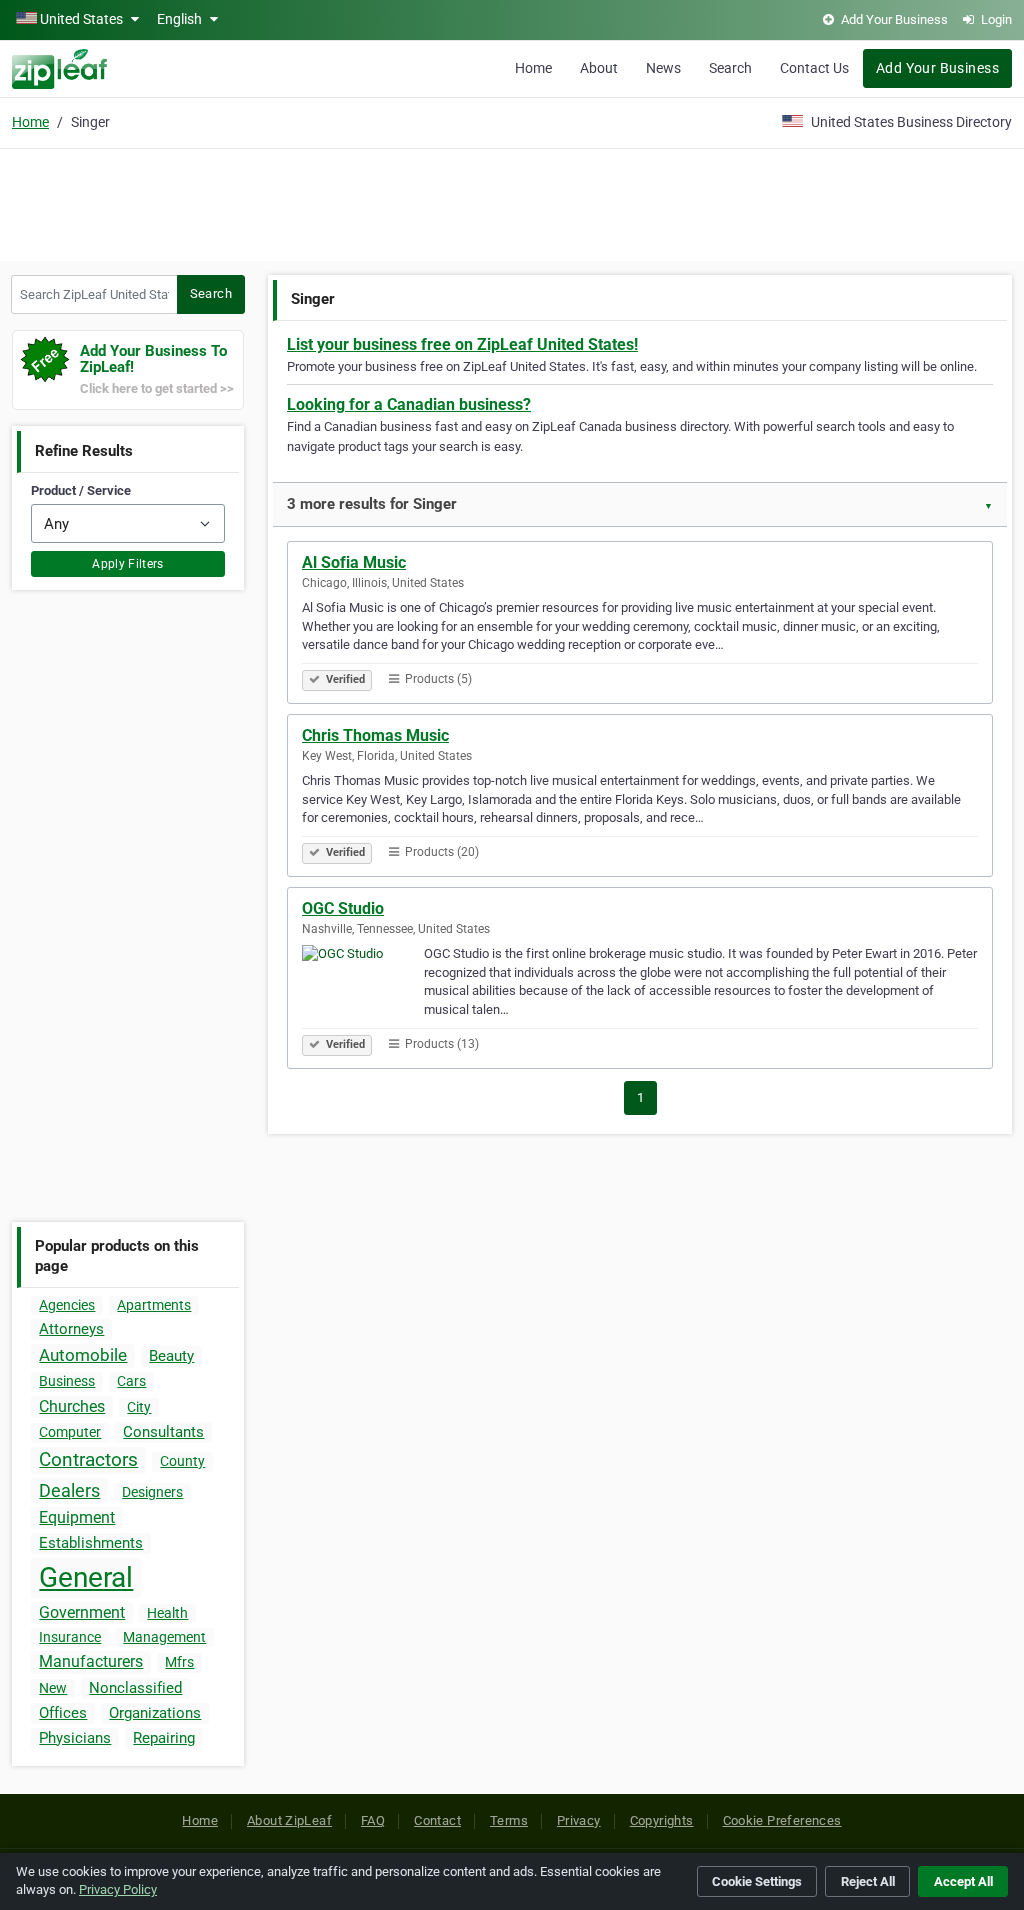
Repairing (164, 1738)
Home (533, 68)
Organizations (155, 1713)
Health (167, 1613)
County (182, 1461)
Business (67, 1381)
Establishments (91, 1543)
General (86, 1577)
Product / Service (81, 490)
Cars (131, 1381)
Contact (437, 1820)
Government (82, 1612)
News (663, 68)
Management (164, 1637)
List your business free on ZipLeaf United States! (462, 344)
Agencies (67, 1305)
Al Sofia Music (354, 562)
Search (730, 68)
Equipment (77, 1517)
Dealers (69, 1490)
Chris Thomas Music (375, 735)
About (599, 68)
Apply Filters (128, 564)
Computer (70, 1432)
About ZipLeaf (289, 1820)
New (53, 1688)
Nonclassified (135, 1688)
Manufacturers (91, 1661)
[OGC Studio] (363, 988)
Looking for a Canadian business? (409, 404)
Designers (152, 1492)
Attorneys (71, 1329)
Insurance (70, 1637)
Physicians (75, 1738)
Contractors (88, 1459)
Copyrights (662, 1820)
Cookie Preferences (782, 1820)
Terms (509, 1820)
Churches (72, 1406)
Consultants (163, 1432)
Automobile (83, 1355)
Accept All (963, 1881)
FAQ (373, 1820)
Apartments (154, 1305)
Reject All (868, 1881)
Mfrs (179, 1662)
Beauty (171, 1356)
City (139, 1407)
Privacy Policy (118, 1889)
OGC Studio (343, 908)
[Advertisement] (512, 202)
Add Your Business (937, 68)
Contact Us (814, 68)
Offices (63, 1713)
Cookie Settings (757, 1881)
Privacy (579, 1820)
